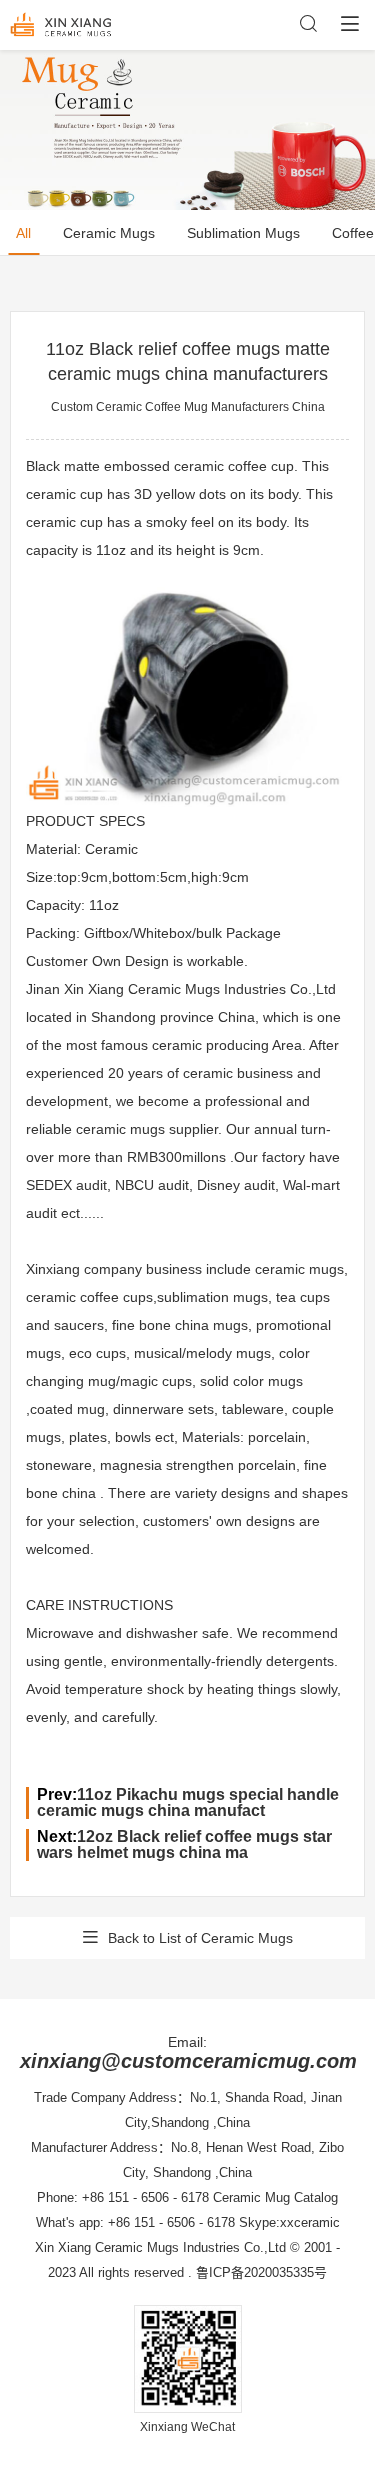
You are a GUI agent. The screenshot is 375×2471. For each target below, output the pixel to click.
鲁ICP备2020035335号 (261, 2272)
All (23, 233)
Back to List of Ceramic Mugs (200, 1938)
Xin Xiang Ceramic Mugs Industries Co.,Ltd (160, 2247)
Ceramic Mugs (109, 233)
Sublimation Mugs (243, 233)
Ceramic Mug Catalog (275, 2197)
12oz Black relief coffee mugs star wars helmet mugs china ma (184, 1844)
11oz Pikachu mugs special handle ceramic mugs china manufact (188, 1802)
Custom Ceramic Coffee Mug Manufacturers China (188, 407)
